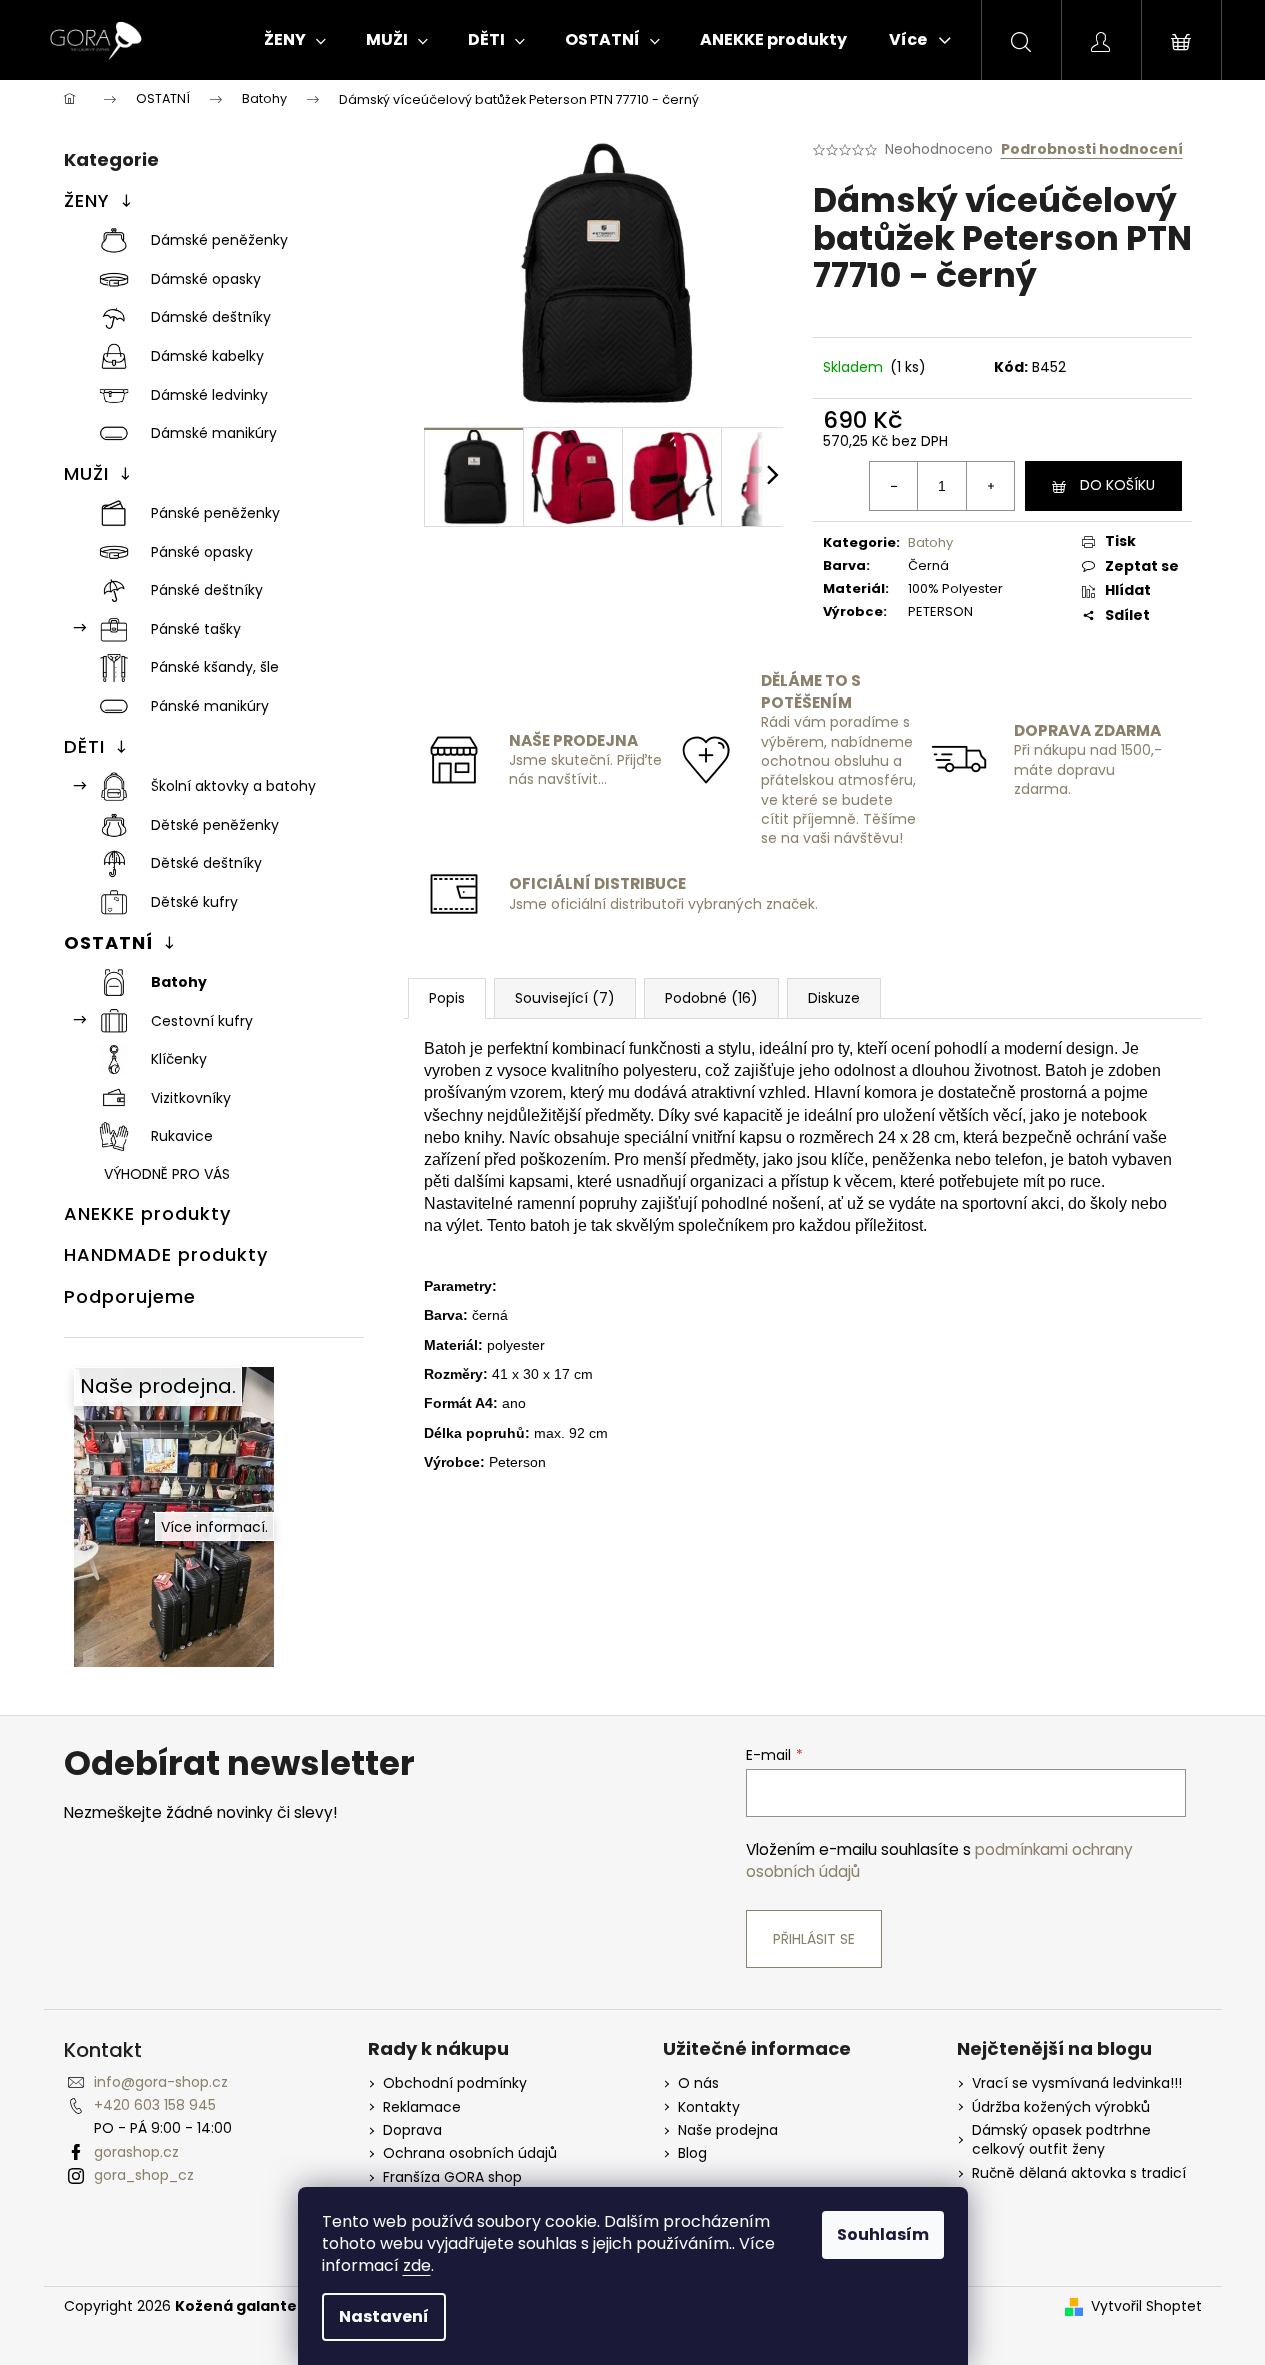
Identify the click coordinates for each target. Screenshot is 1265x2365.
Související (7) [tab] (565, 998)
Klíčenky (179, 1059)
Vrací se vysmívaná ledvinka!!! (1077, 2083)
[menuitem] (295, 40)
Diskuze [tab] (834, 998)
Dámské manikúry (214, 433)
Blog (692, 2153)
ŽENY (87, 200)
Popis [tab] (447, 998)
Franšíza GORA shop (452, 2177)
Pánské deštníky (207, 590)
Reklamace (422, 2107)
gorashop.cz (136, 2152)
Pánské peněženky (215, 513)
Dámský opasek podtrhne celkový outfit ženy (1061, 2140)
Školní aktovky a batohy (233, 786)
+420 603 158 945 (155, 2105)
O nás (698, 2083)
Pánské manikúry (210, 706)
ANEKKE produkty (147, 1213)
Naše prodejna (728, 2130)
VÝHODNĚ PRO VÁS (167, 1174)
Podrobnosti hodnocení (1092, 149)
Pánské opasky (202, 552)
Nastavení (384, 2316)
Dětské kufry (194, 902)
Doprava (412, 2130)
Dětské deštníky (206, 863)
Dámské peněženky (219, 240)
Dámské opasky (206, 279)
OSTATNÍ (108, 942)
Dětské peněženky (215, 825)
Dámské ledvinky (209, 395)
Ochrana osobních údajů (470, 2153)
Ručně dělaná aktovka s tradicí (1079, 2173)
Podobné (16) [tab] (711, 998)
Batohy (179, 982)
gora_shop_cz (144, 2175)
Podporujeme (130, 1296)
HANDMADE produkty (166, 1254)
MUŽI (86, 473)
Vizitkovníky (191, 1098)
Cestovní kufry (202, 1021)
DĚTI (84, 746)
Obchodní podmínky (455, 2083)
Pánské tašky (196, 629)
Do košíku (1117, 485)
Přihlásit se (814, 1939)
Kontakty (709, 2107)
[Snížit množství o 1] (894, 486)
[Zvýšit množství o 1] (990, 486)
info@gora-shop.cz (161, 2082)
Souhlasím (883, 2234)
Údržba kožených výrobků (1061, 2107)
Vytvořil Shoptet (1146, 2306)
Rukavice (182, 1136)
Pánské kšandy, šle (215, 667)
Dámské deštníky (211, 317)
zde (417, 2265)
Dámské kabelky (207, 356)
